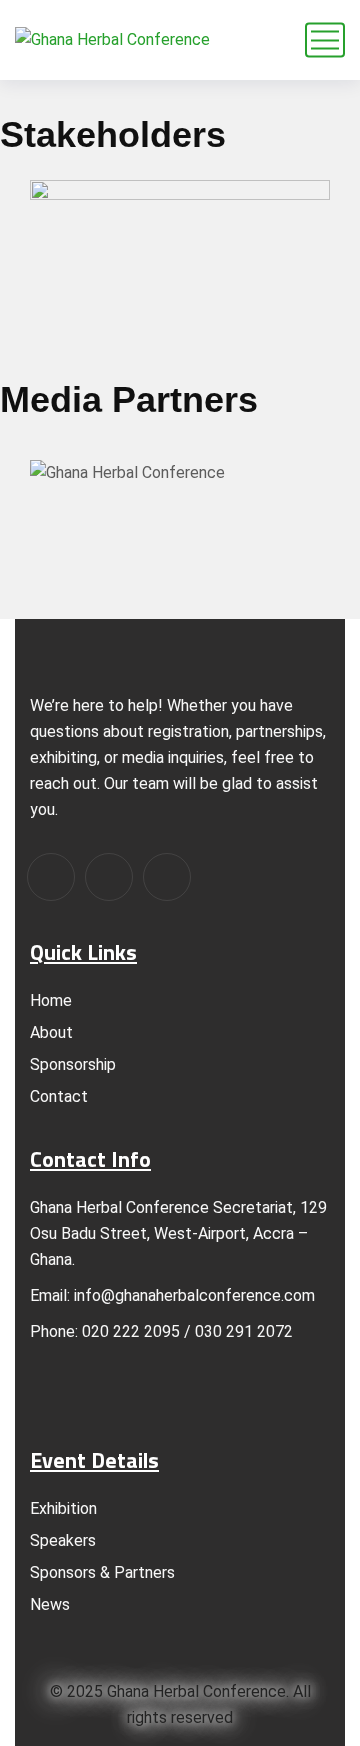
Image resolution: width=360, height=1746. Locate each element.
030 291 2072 (242, 1331)
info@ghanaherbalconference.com (194, 1295)
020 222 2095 (131, 1331)
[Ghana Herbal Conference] (112, 40)
